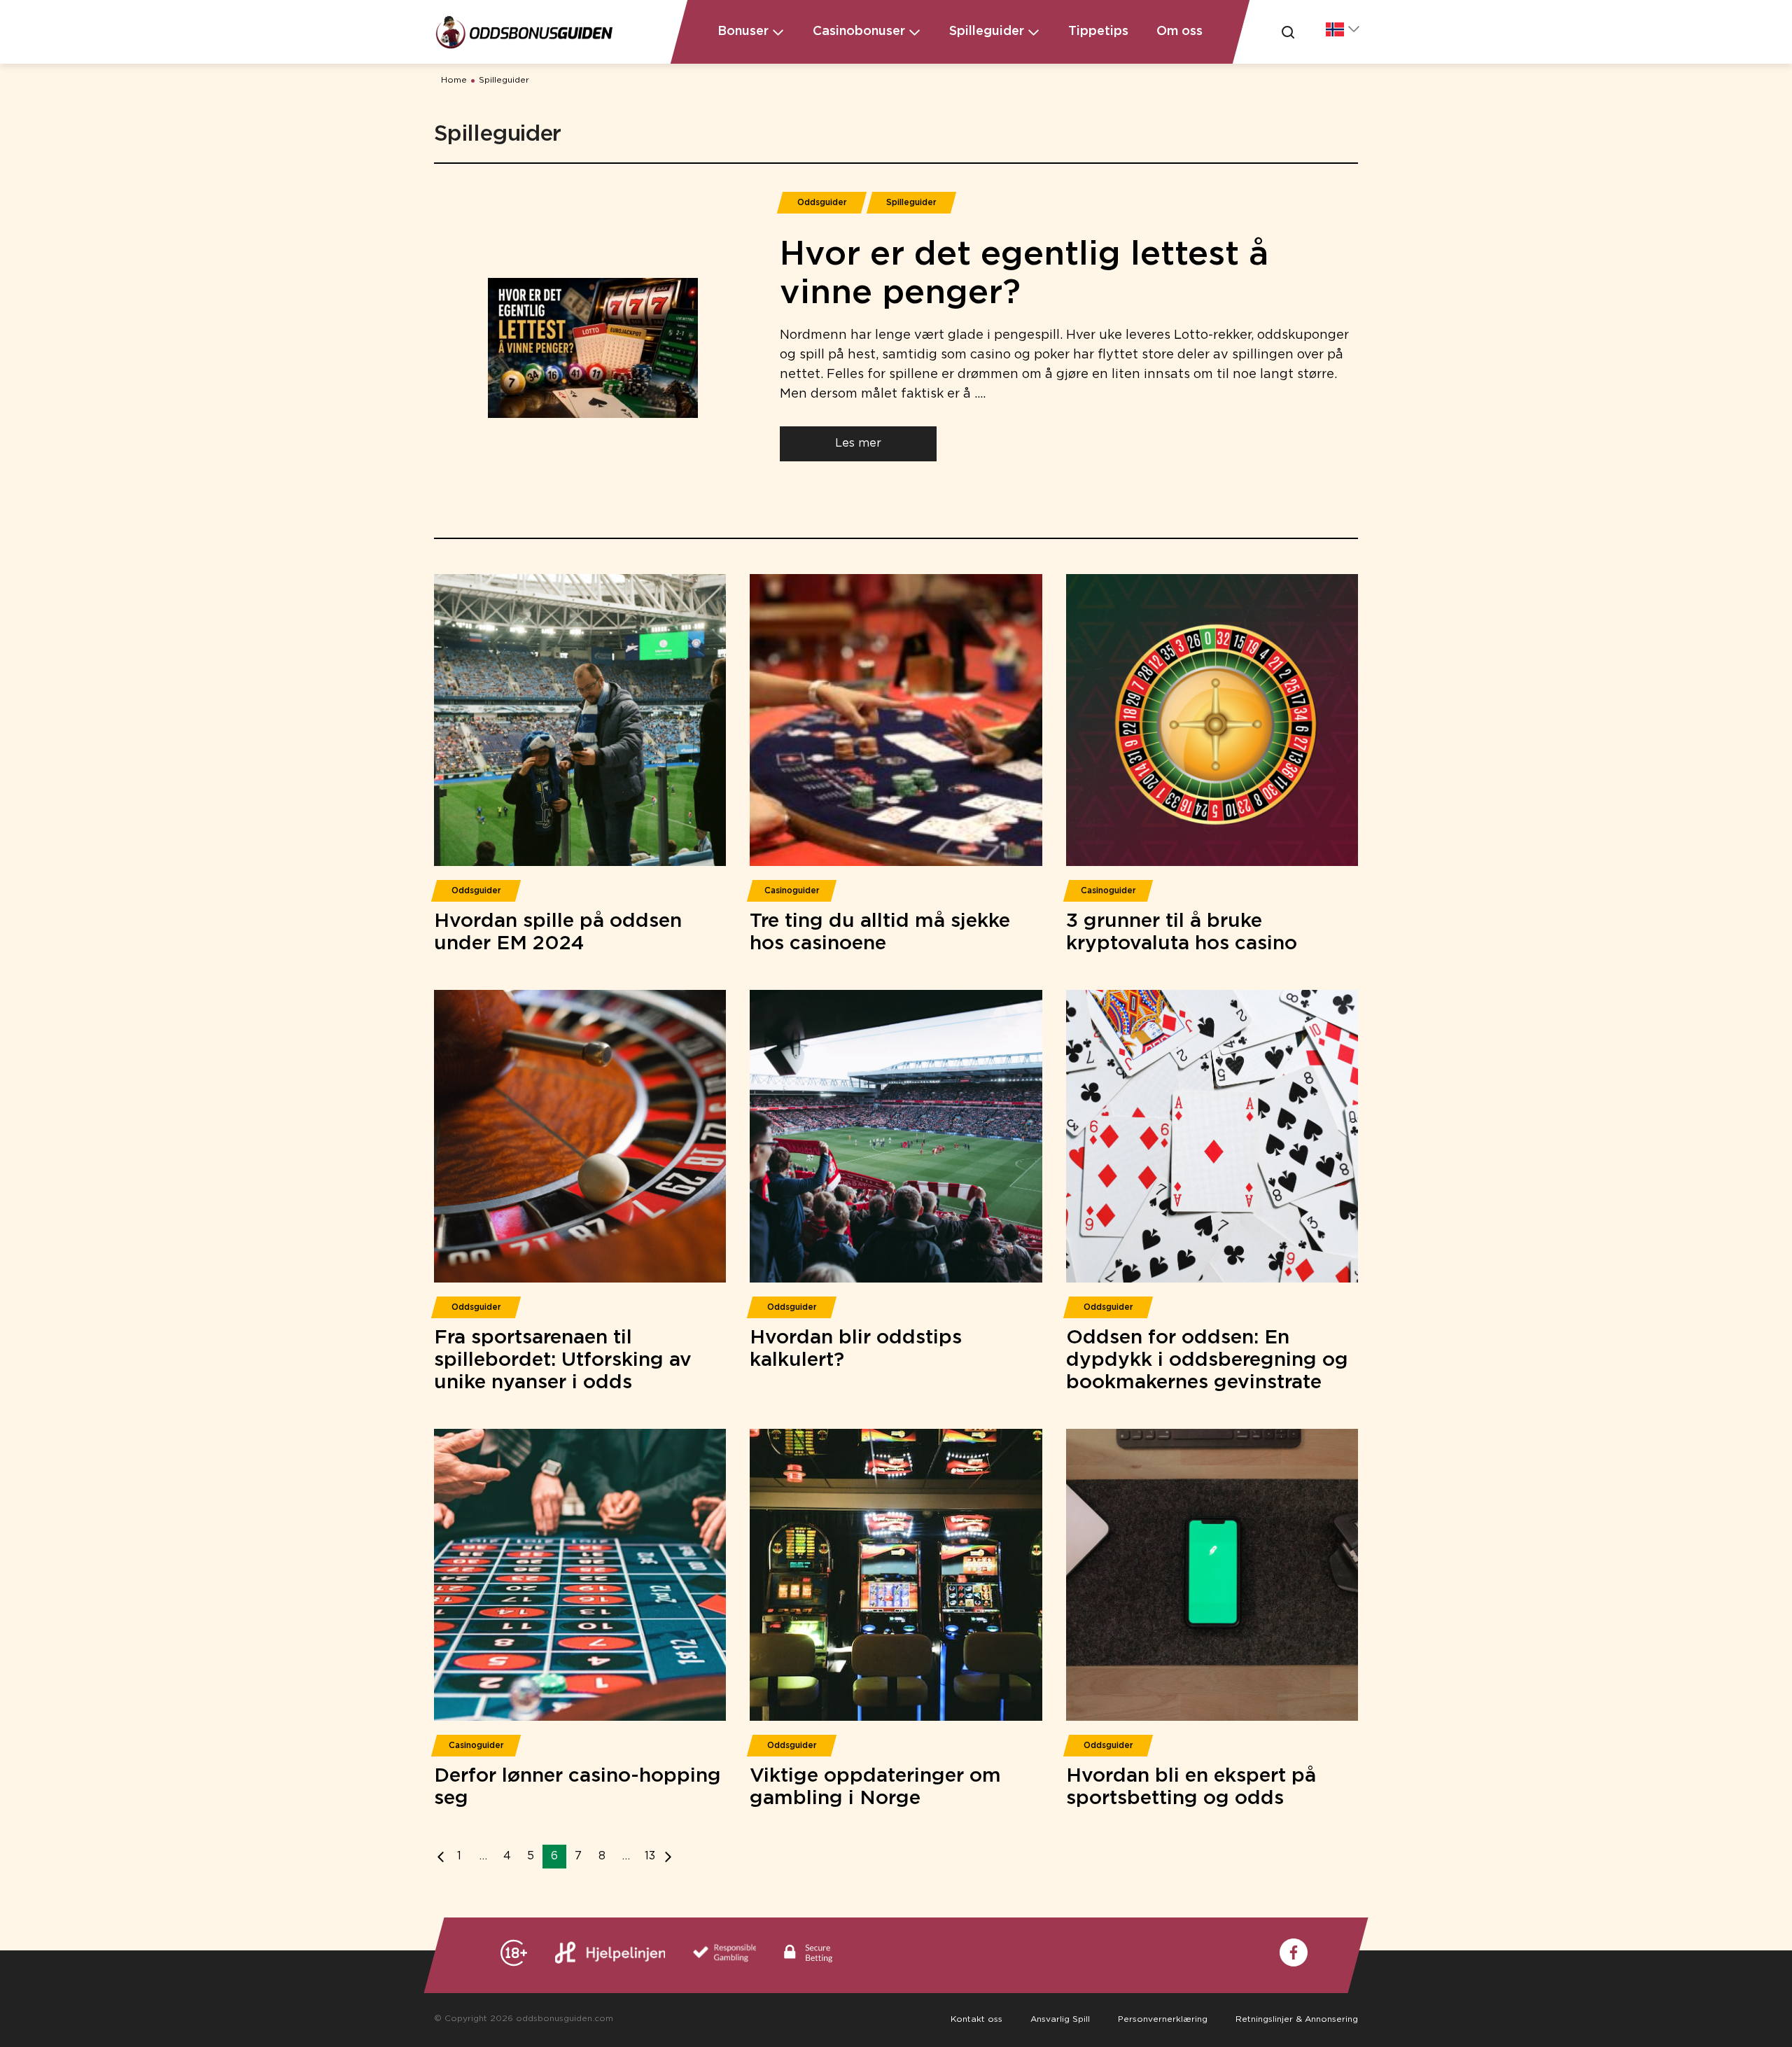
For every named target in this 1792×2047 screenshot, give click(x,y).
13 (650, 1856)
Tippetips (1098, 32)
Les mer (858, 443)
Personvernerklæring (1163, 2019)
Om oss (1179, 32)
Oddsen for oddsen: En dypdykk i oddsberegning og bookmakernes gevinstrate (1207, 1360)
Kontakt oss (976, 2019)
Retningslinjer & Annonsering (1297, 2019)
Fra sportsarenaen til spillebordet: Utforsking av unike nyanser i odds (563, 1360)
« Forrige (444, 1857)
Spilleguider (504, 80)
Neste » (665, 1857)
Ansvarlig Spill (1060, 2019)
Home (454, 80)
